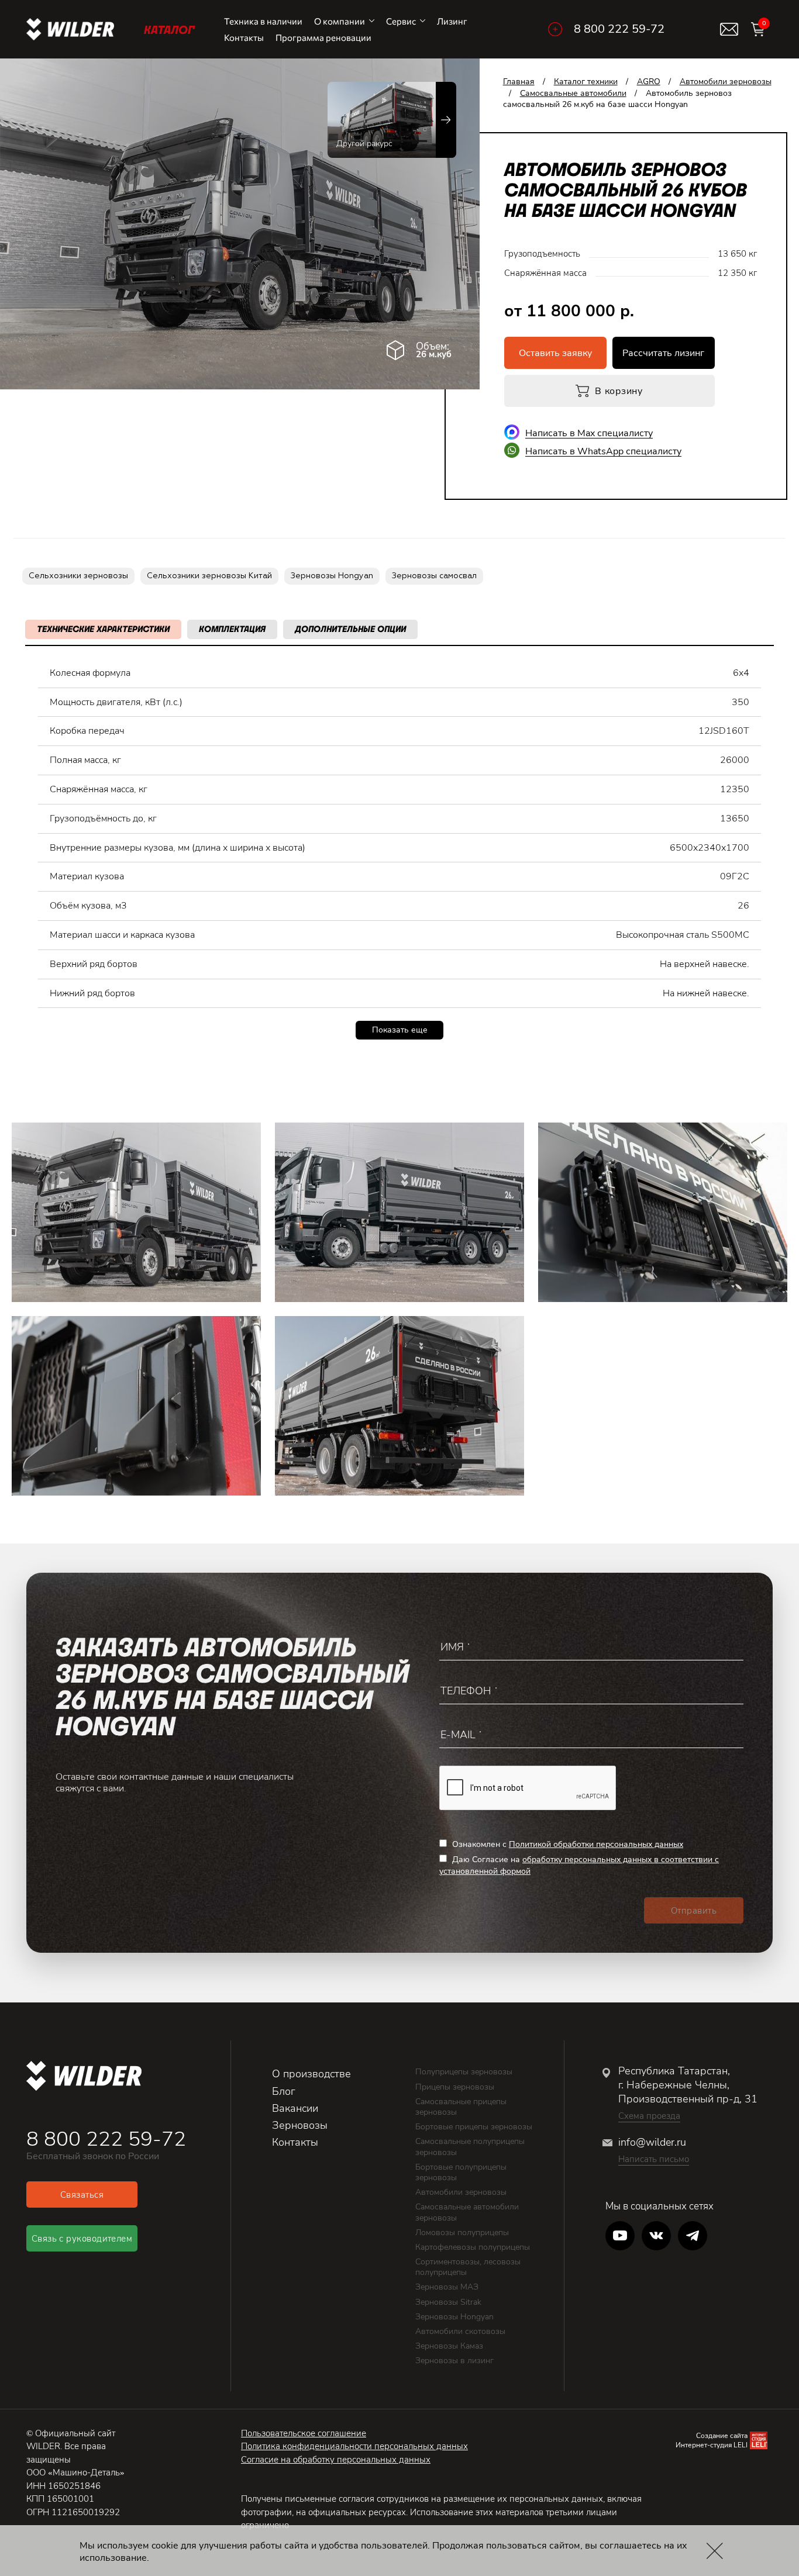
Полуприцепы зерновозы (464, 2072)
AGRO (649, 82)
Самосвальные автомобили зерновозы (467, 2212)
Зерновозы (300, 2125)
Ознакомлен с (566, 1844)
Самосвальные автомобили (573, 93)
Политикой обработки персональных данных (596, 1844)
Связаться (82, 2195)
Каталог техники (586, 82)
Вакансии (295, 2108)
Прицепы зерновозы (455, 2087)
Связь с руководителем (82, 2239)
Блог (284, 2091)
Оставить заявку (555, 353)
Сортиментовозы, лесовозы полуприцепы (468, 2267)
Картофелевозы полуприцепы (473, 2247)
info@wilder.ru (652, 2142)
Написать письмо (654, 2159)
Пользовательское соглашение (304, 2433)
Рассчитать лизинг (663, 353)
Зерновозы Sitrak (448, 2302)
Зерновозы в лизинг (454, 2361)
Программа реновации (323, 37)
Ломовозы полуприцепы (462, 2233)
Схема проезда (649, 2116)
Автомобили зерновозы (726, 82)
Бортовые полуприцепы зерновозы (461, 2172)
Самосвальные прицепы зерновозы (461, 2107)
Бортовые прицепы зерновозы (474, 2127)
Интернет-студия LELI (712, 2445)
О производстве (311, 2074)
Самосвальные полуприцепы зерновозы (470, 2147)
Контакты (244, 37)
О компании (340, 21)
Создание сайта (722, 2436)
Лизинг (452, 21)
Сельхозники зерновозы (78, 576)
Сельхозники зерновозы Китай (209, 576)
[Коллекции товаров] (555, 29)
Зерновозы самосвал (434, 576)
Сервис (401, 21)
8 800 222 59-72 (619, 29)
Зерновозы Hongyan (332, 576)
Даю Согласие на (579, 1865)
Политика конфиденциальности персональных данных (354, 2446)
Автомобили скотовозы (460, 2331)
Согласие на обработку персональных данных (336, 2460)
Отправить (694, 1911)
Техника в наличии (263, 21)
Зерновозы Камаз (449, 2346)
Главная (519, 82)
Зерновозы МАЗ (447, 2287)
